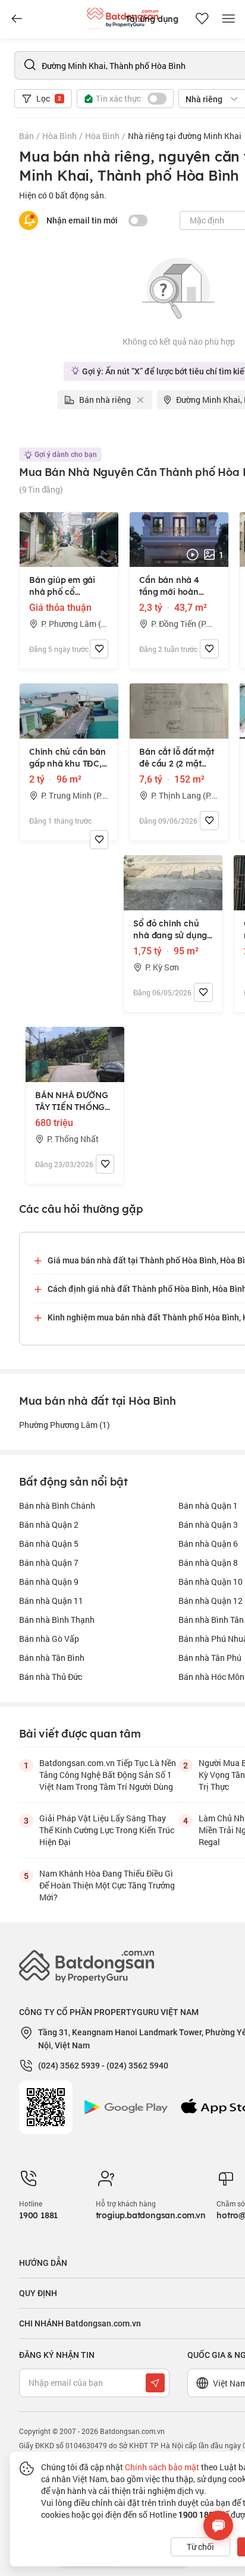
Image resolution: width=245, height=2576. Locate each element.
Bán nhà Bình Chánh (57, 1505)
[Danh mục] (17, 19)
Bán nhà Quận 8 (208, 1563)
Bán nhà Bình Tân (211, 1620)
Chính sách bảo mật (162, 2467)
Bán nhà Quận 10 (211, 1582)
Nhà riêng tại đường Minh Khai (185, 136)
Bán (26, 136)
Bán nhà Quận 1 (208, 1505)
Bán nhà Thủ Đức (51, 1677)
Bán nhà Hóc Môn (211, 1677)
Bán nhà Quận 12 (211, 1601)
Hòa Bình (59, 136)
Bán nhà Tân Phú (210, 1658)
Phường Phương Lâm (65, 1425)
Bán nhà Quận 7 (49, 1563)
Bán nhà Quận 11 (51, 1601)
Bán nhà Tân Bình (52, 1658)
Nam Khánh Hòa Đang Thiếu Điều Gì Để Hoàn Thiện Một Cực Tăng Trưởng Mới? (107, 1885)
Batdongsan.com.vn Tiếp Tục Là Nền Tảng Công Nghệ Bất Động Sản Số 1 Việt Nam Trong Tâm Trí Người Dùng (108, 1775)
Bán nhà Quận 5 (49, 1544)
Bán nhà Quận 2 (49, 1525)
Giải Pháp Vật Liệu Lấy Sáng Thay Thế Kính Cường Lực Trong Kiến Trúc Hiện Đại (107, 1830)
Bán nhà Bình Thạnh (57, 1620)
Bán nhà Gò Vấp (49, 1639)
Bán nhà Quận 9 (49, 1582)
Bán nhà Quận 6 (208, 1544)
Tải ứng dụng (152, 19)
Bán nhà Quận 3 (208, 1525)
